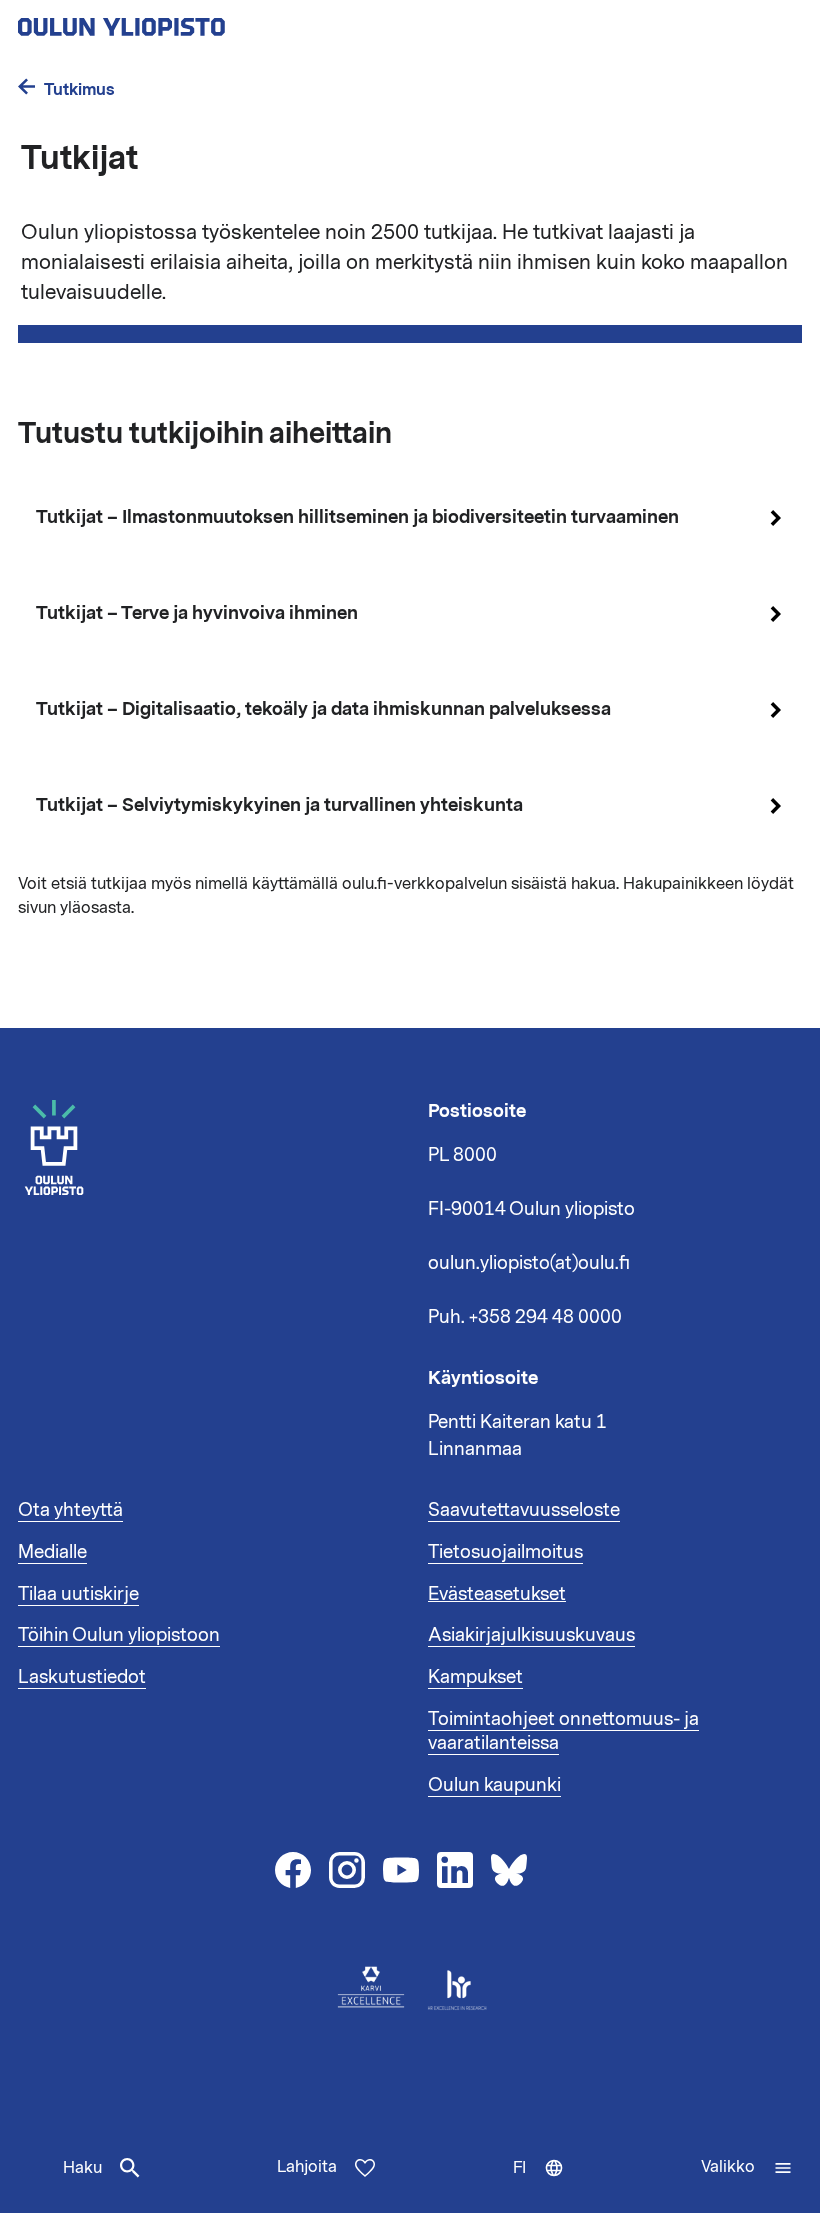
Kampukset (475, 1677)
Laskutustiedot (82, 1677)
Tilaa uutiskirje (78, 1594)
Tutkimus (79, 89)
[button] (747, 2168)
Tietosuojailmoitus (505, 1552)
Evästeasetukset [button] (497, 1594)
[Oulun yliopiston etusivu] (186, 21)
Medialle (52, 1552)
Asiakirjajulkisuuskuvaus (531, 1635)
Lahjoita (307, 2167)
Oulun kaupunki (494, 1785)
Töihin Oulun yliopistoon (119, 1635)
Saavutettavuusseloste (524, 1510)
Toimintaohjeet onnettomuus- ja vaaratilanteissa (563, 1731)
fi (543, 2185)
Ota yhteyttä (70, 1510)
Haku (82, 2168)
